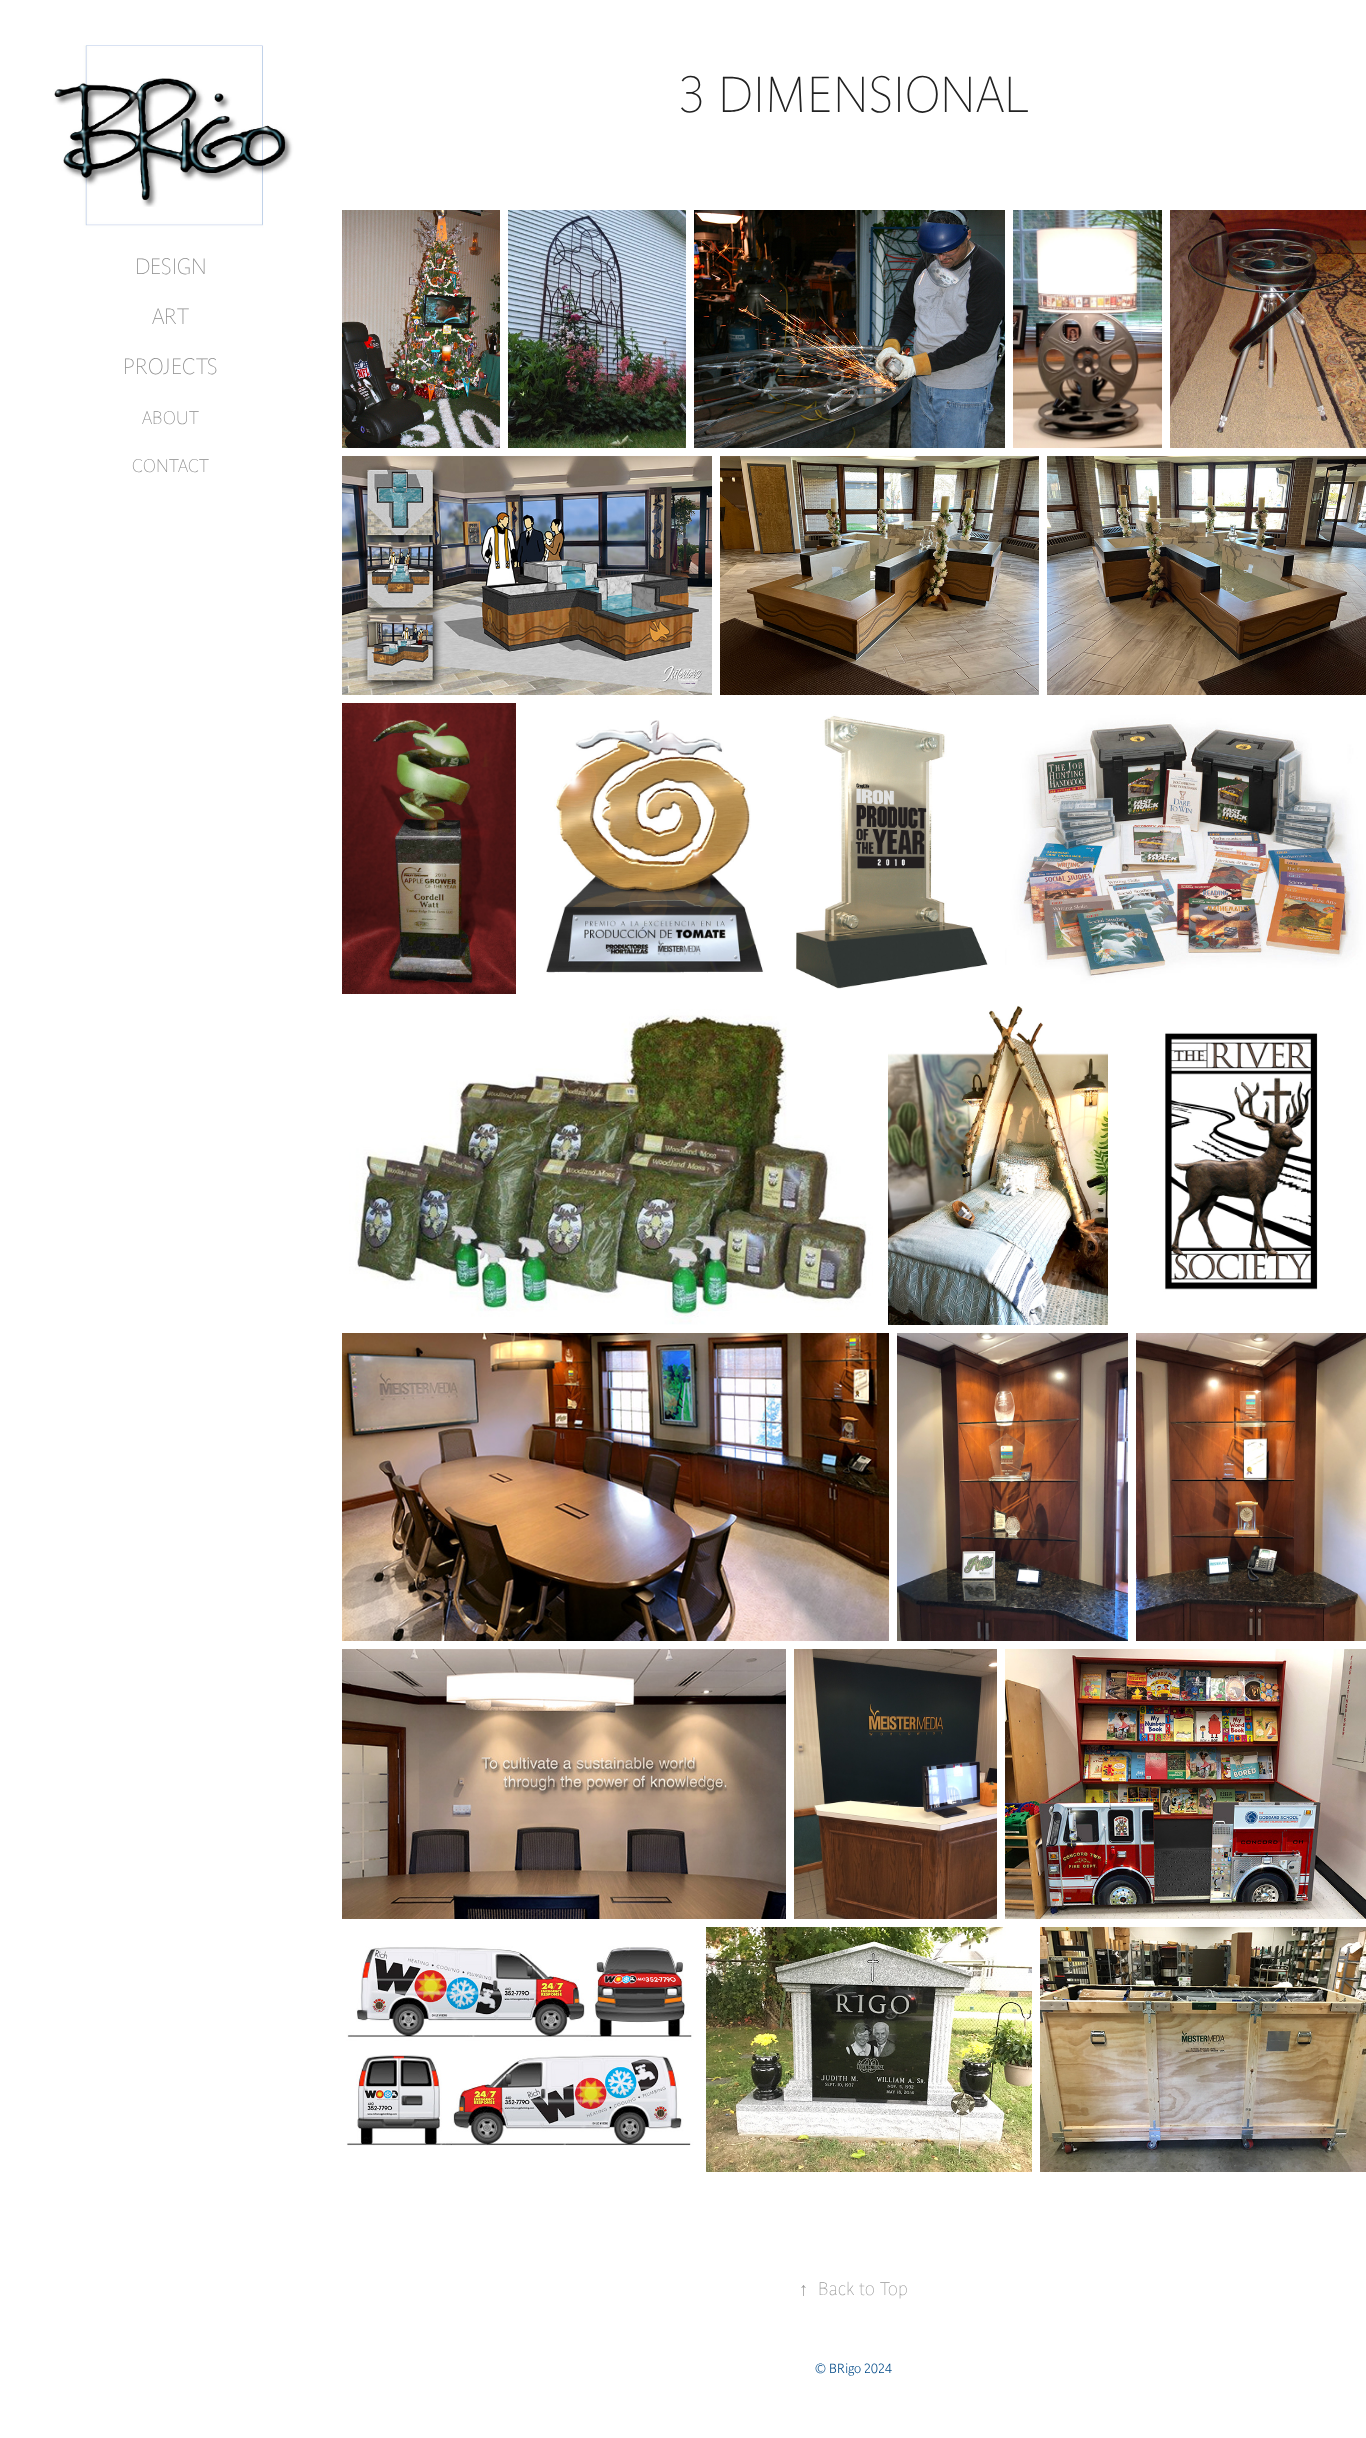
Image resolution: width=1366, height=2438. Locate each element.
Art (170, 316)
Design (171, 266)
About (170, 417)
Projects (170, 366)
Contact (170, 465)
